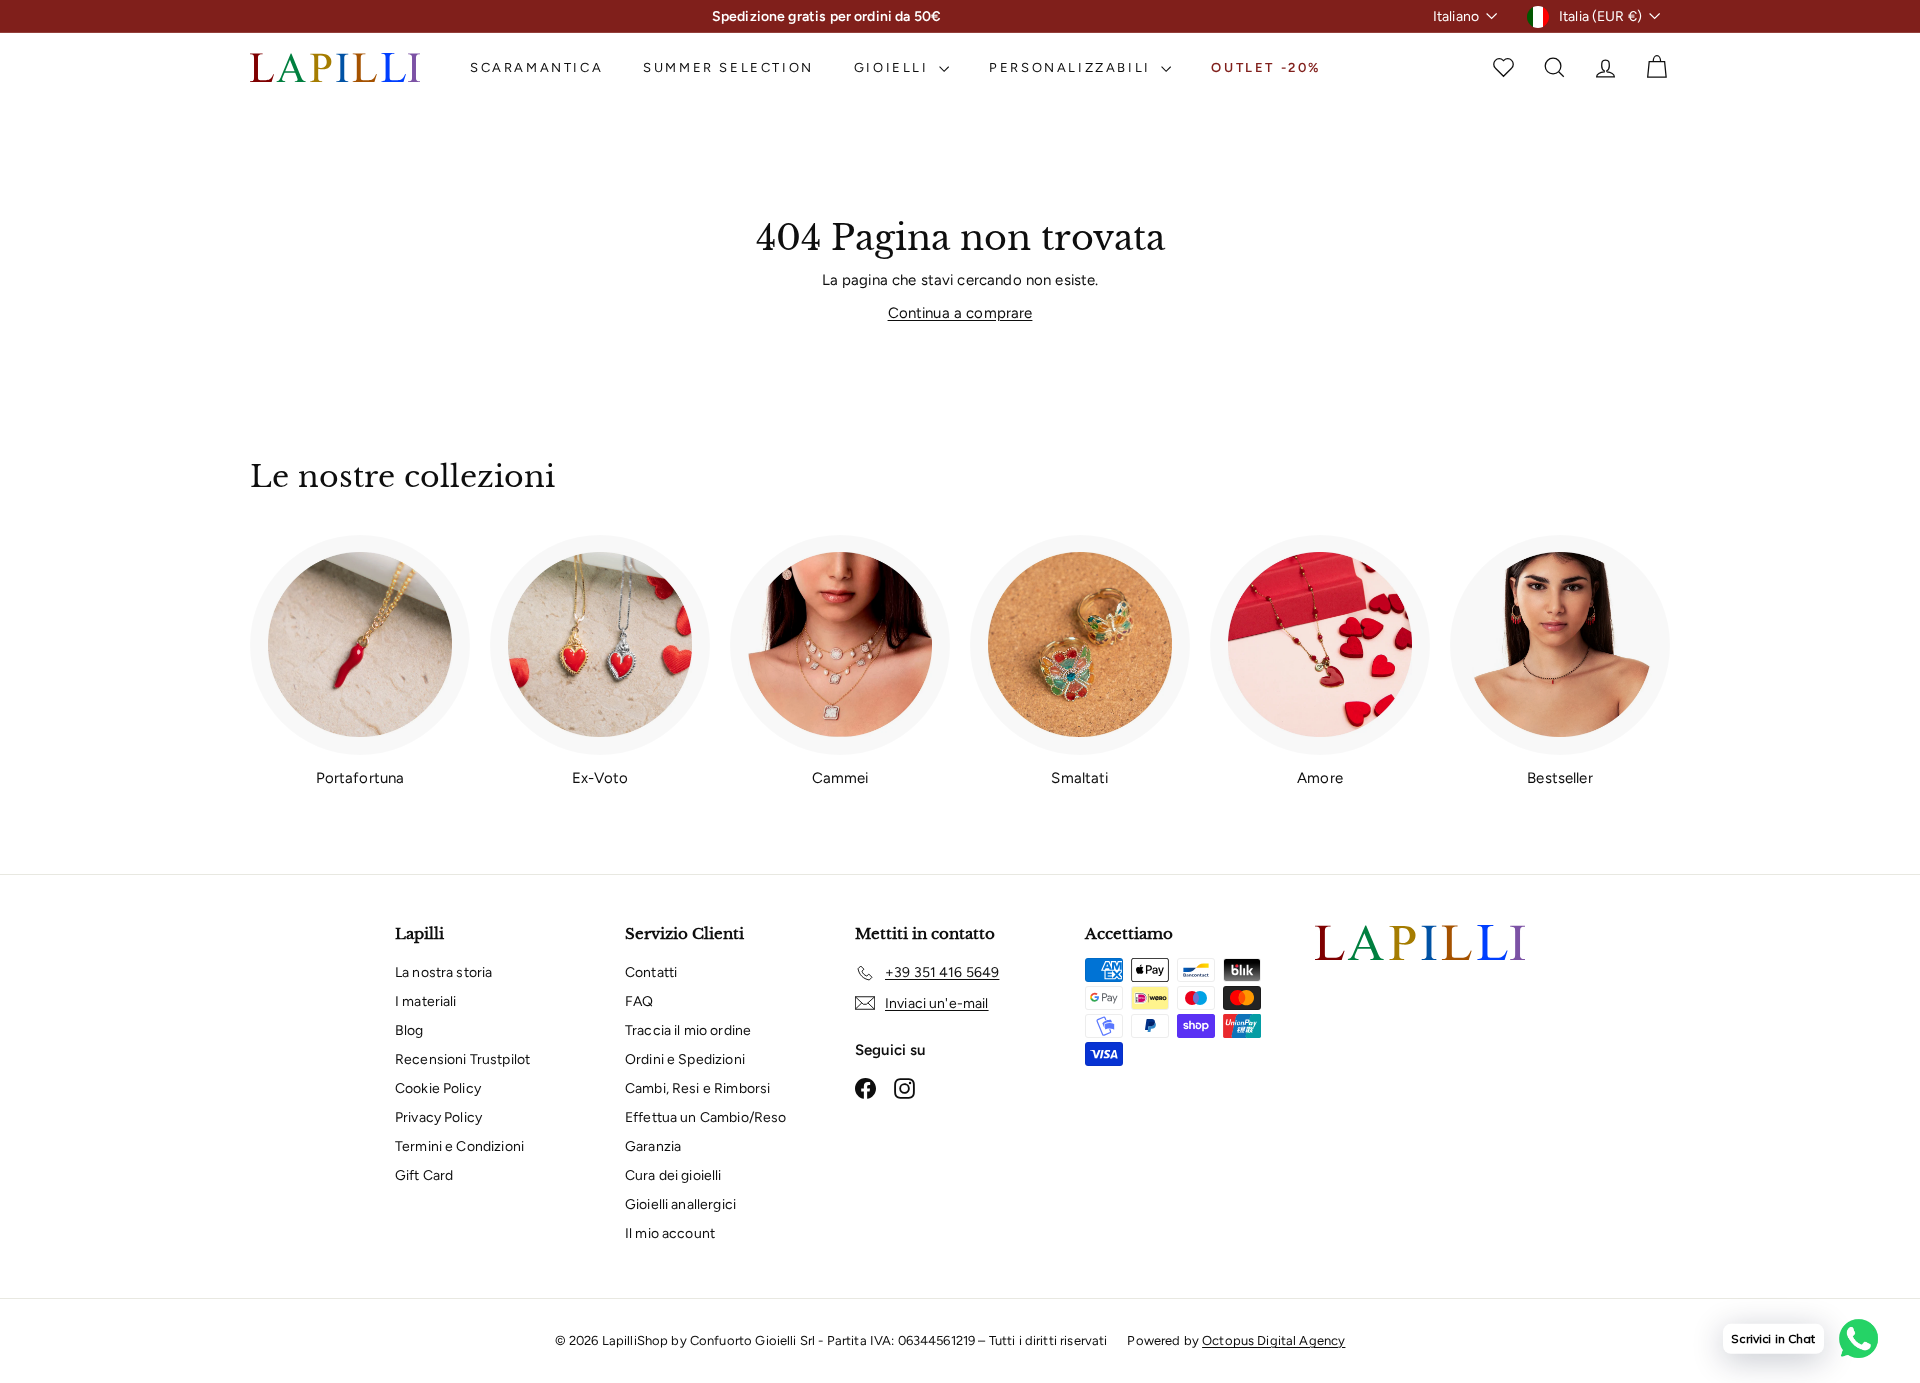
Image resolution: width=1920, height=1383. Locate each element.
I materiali (426, 1001)
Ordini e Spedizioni (685, 1059)
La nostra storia (443, 972)
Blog (409, 1030)
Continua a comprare (960, 313)
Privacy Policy (438, 1117)
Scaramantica (536, 67)
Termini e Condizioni (459, 1146)
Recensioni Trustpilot (462, 1059)
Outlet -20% (1266, 67)
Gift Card (424, 1175)
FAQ (639, 1001)
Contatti (651, 972)
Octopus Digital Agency (1273, 1340)
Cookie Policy (438, 1088)
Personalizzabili (1072, 67)
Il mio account (670, 1233)
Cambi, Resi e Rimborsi (697, 1088)
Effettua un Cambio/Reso (705, 1117)
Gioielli (894, 67)
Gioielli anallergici (680, 1204)
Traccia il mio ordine (688, 1030)
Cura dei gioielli (673, 1175)
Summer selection (728, 67)
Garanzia (653, 1146)
